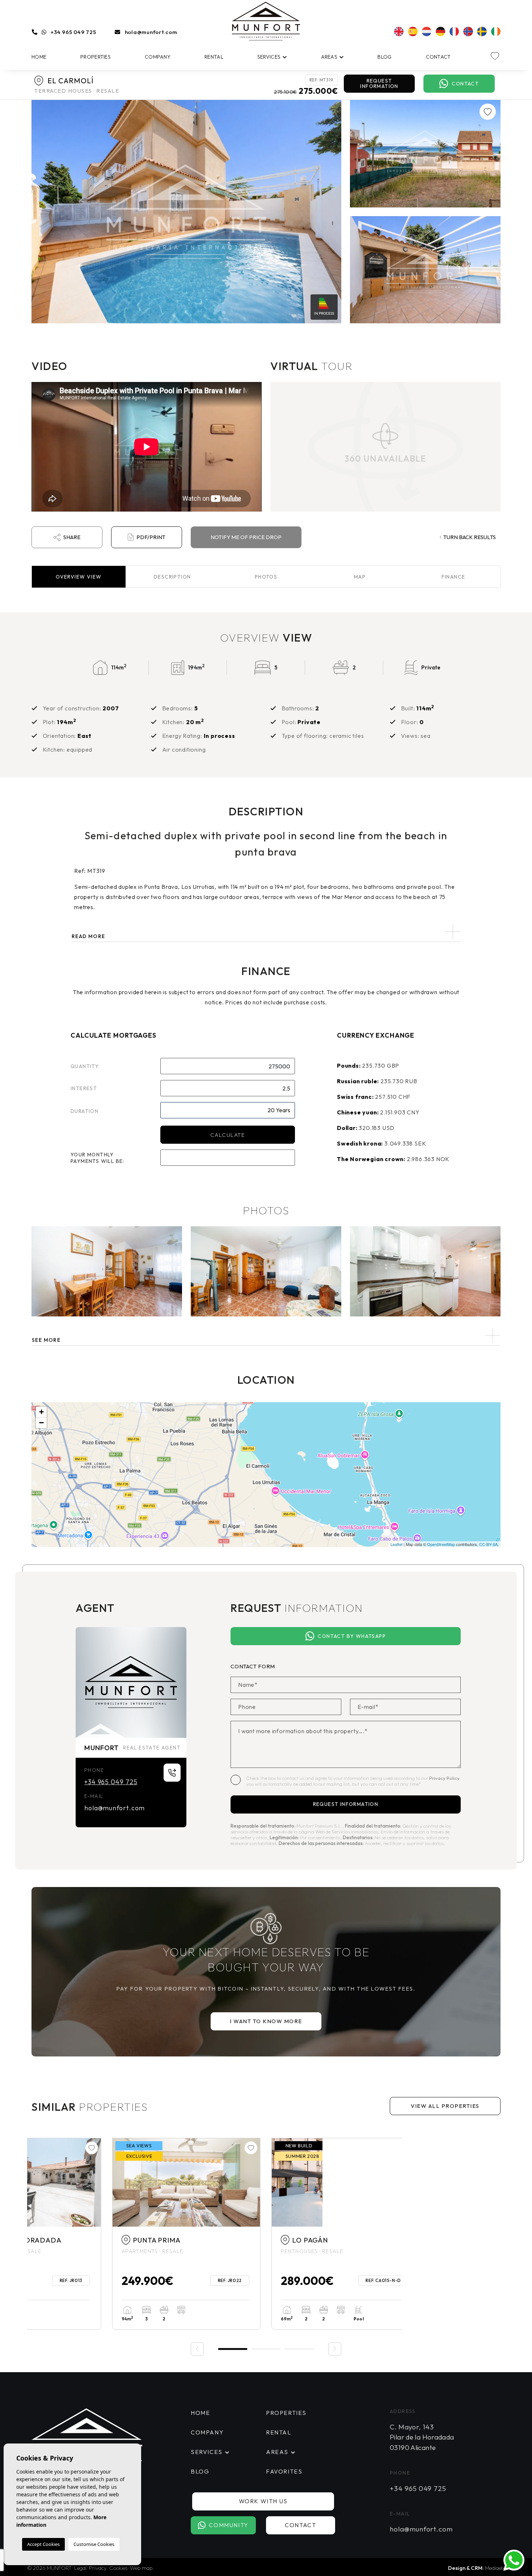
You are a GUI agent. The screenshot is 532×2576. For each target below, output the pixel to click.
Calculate (228, 1135)
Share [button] (72, 537)
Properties (96, 57)
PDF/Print (151, 537)
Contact (438, 57)
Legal (80, 2568)
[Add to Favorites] (488, 112)
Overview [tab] (79, 577)
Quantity (85, 1066)
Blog (385, 57)
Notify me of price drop (246, 537)
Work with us (263, 2501)
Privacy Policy (444, 1778)
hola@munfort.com (151, 32)
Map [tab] (360, 577)
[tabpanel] (107, 2234)
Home (39, 57)
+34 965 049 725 (73, 32)
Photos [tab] (266, 577)
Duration (85, 1111)
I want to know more (266, 2021)
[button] (266, 1335)
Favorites (284, 2471)
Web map (141, 2568)
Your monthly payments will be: (98, 1158)
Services (269, 57)
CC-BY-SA (488, 1544)
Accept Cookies (43, 2544)
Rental (214, 57)
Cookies (118, 2568)
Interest (84, 1088)
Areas (329, 57)
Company (158, 57)
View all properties (445, 2106)
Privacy (98, 2568)
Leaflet (396, 1544)
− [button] (41, 1423)
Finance (453, 577)
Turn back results (470, 537)
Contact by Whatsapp (352, 1636)
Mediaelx (495, 2568)
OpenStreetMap (441, 1544)
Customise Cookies (94, 2544)
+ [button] (41, 1412)
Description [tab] (172, 577)
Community (229, 2525)
